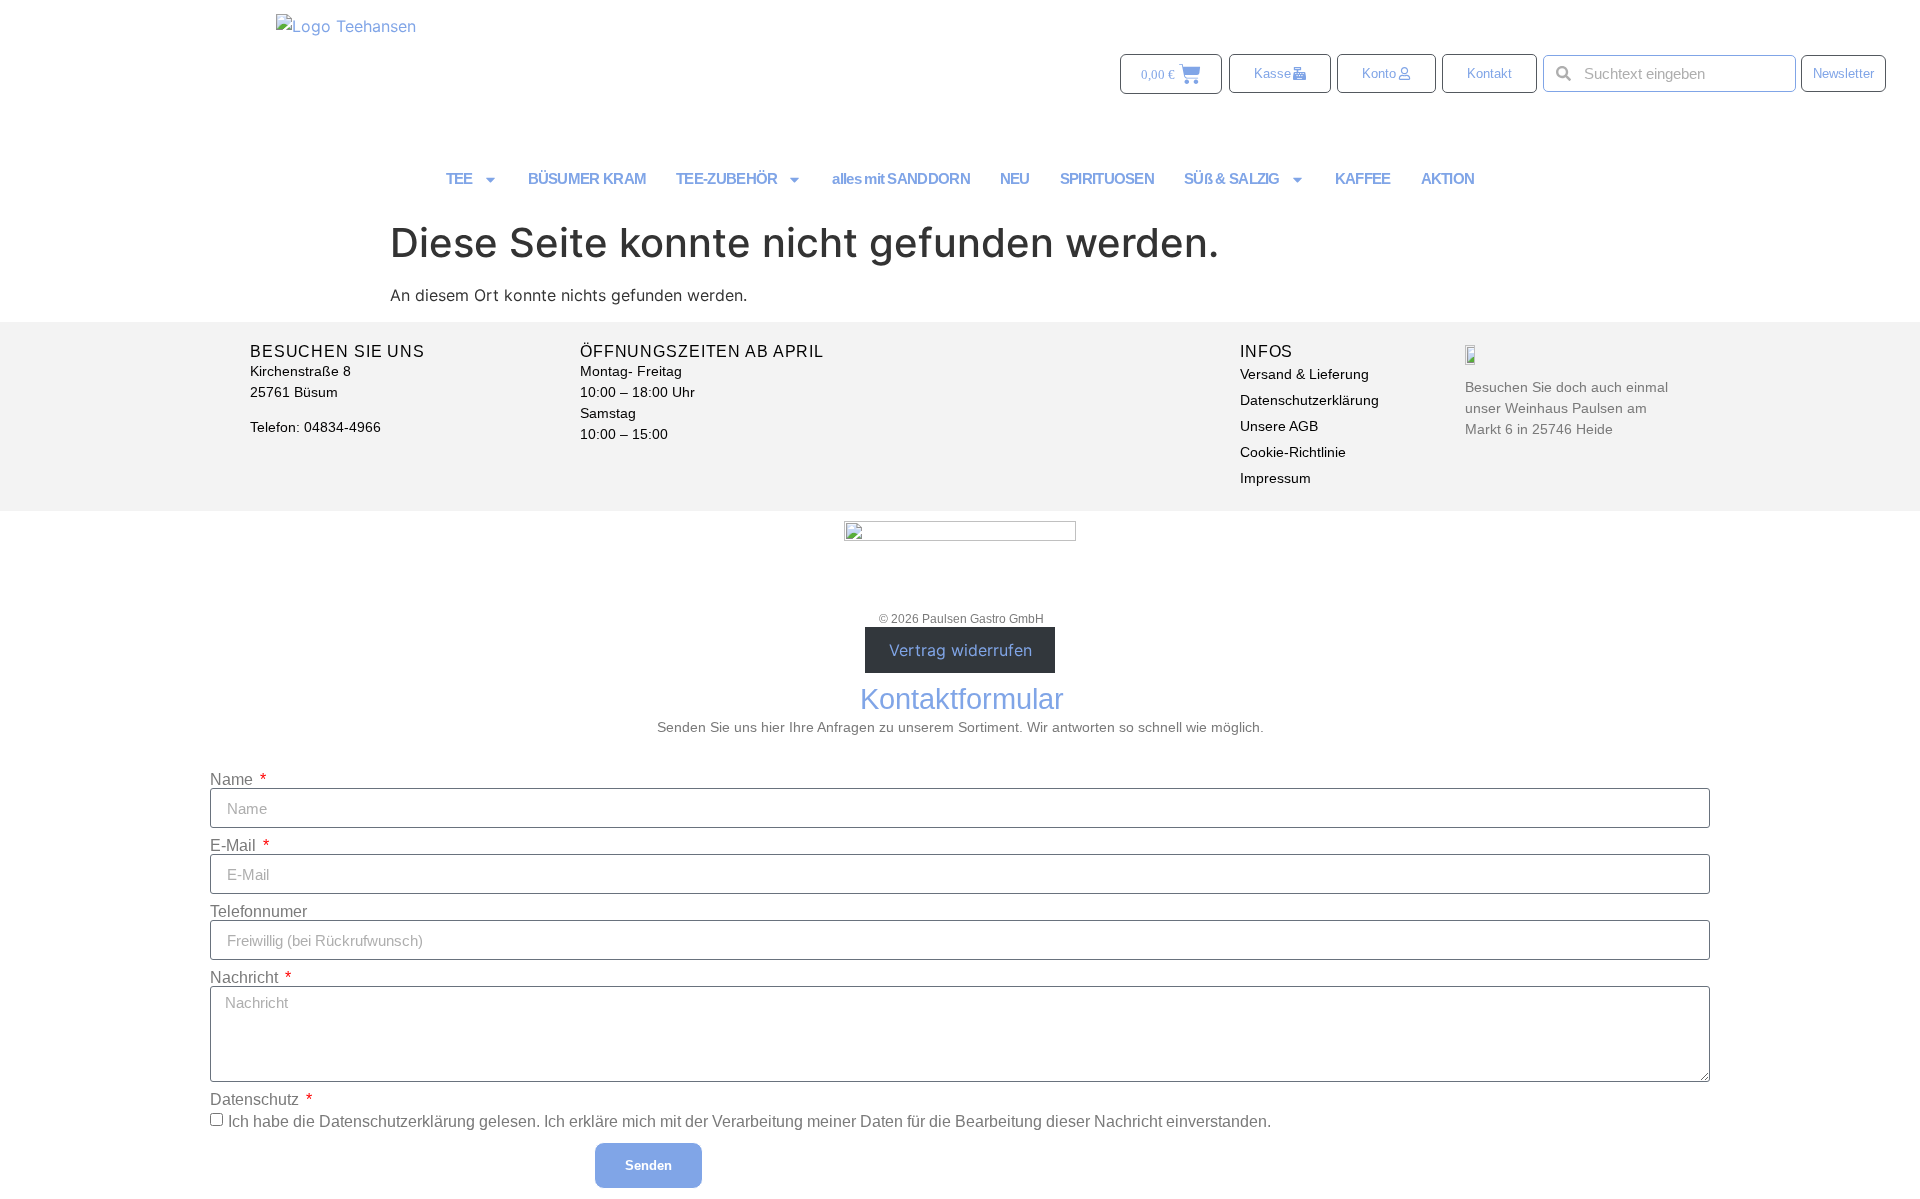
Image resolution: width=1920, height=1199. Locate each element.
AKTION (1448, 178)
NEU (1015, 178)
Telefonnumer (258, 912)
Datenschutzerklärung (1309, 400)
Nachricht (246, 978)
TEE (459, 178)
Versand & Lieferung (1304, 374)
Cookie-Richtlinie (1293, 452)
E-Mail (235, 846)
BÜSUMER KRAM (587, 178)
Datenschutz (256, 1100)
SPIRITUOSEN (1107, 178)
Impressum (1275, 478)
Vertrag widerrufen (960, 650)
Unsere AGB (1279, 426)
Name (233, 780)
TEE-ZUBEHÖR (726, 178)
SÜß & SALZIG (1232, 178)
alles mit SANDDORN (900, 178)
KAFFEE (1363, 178)
